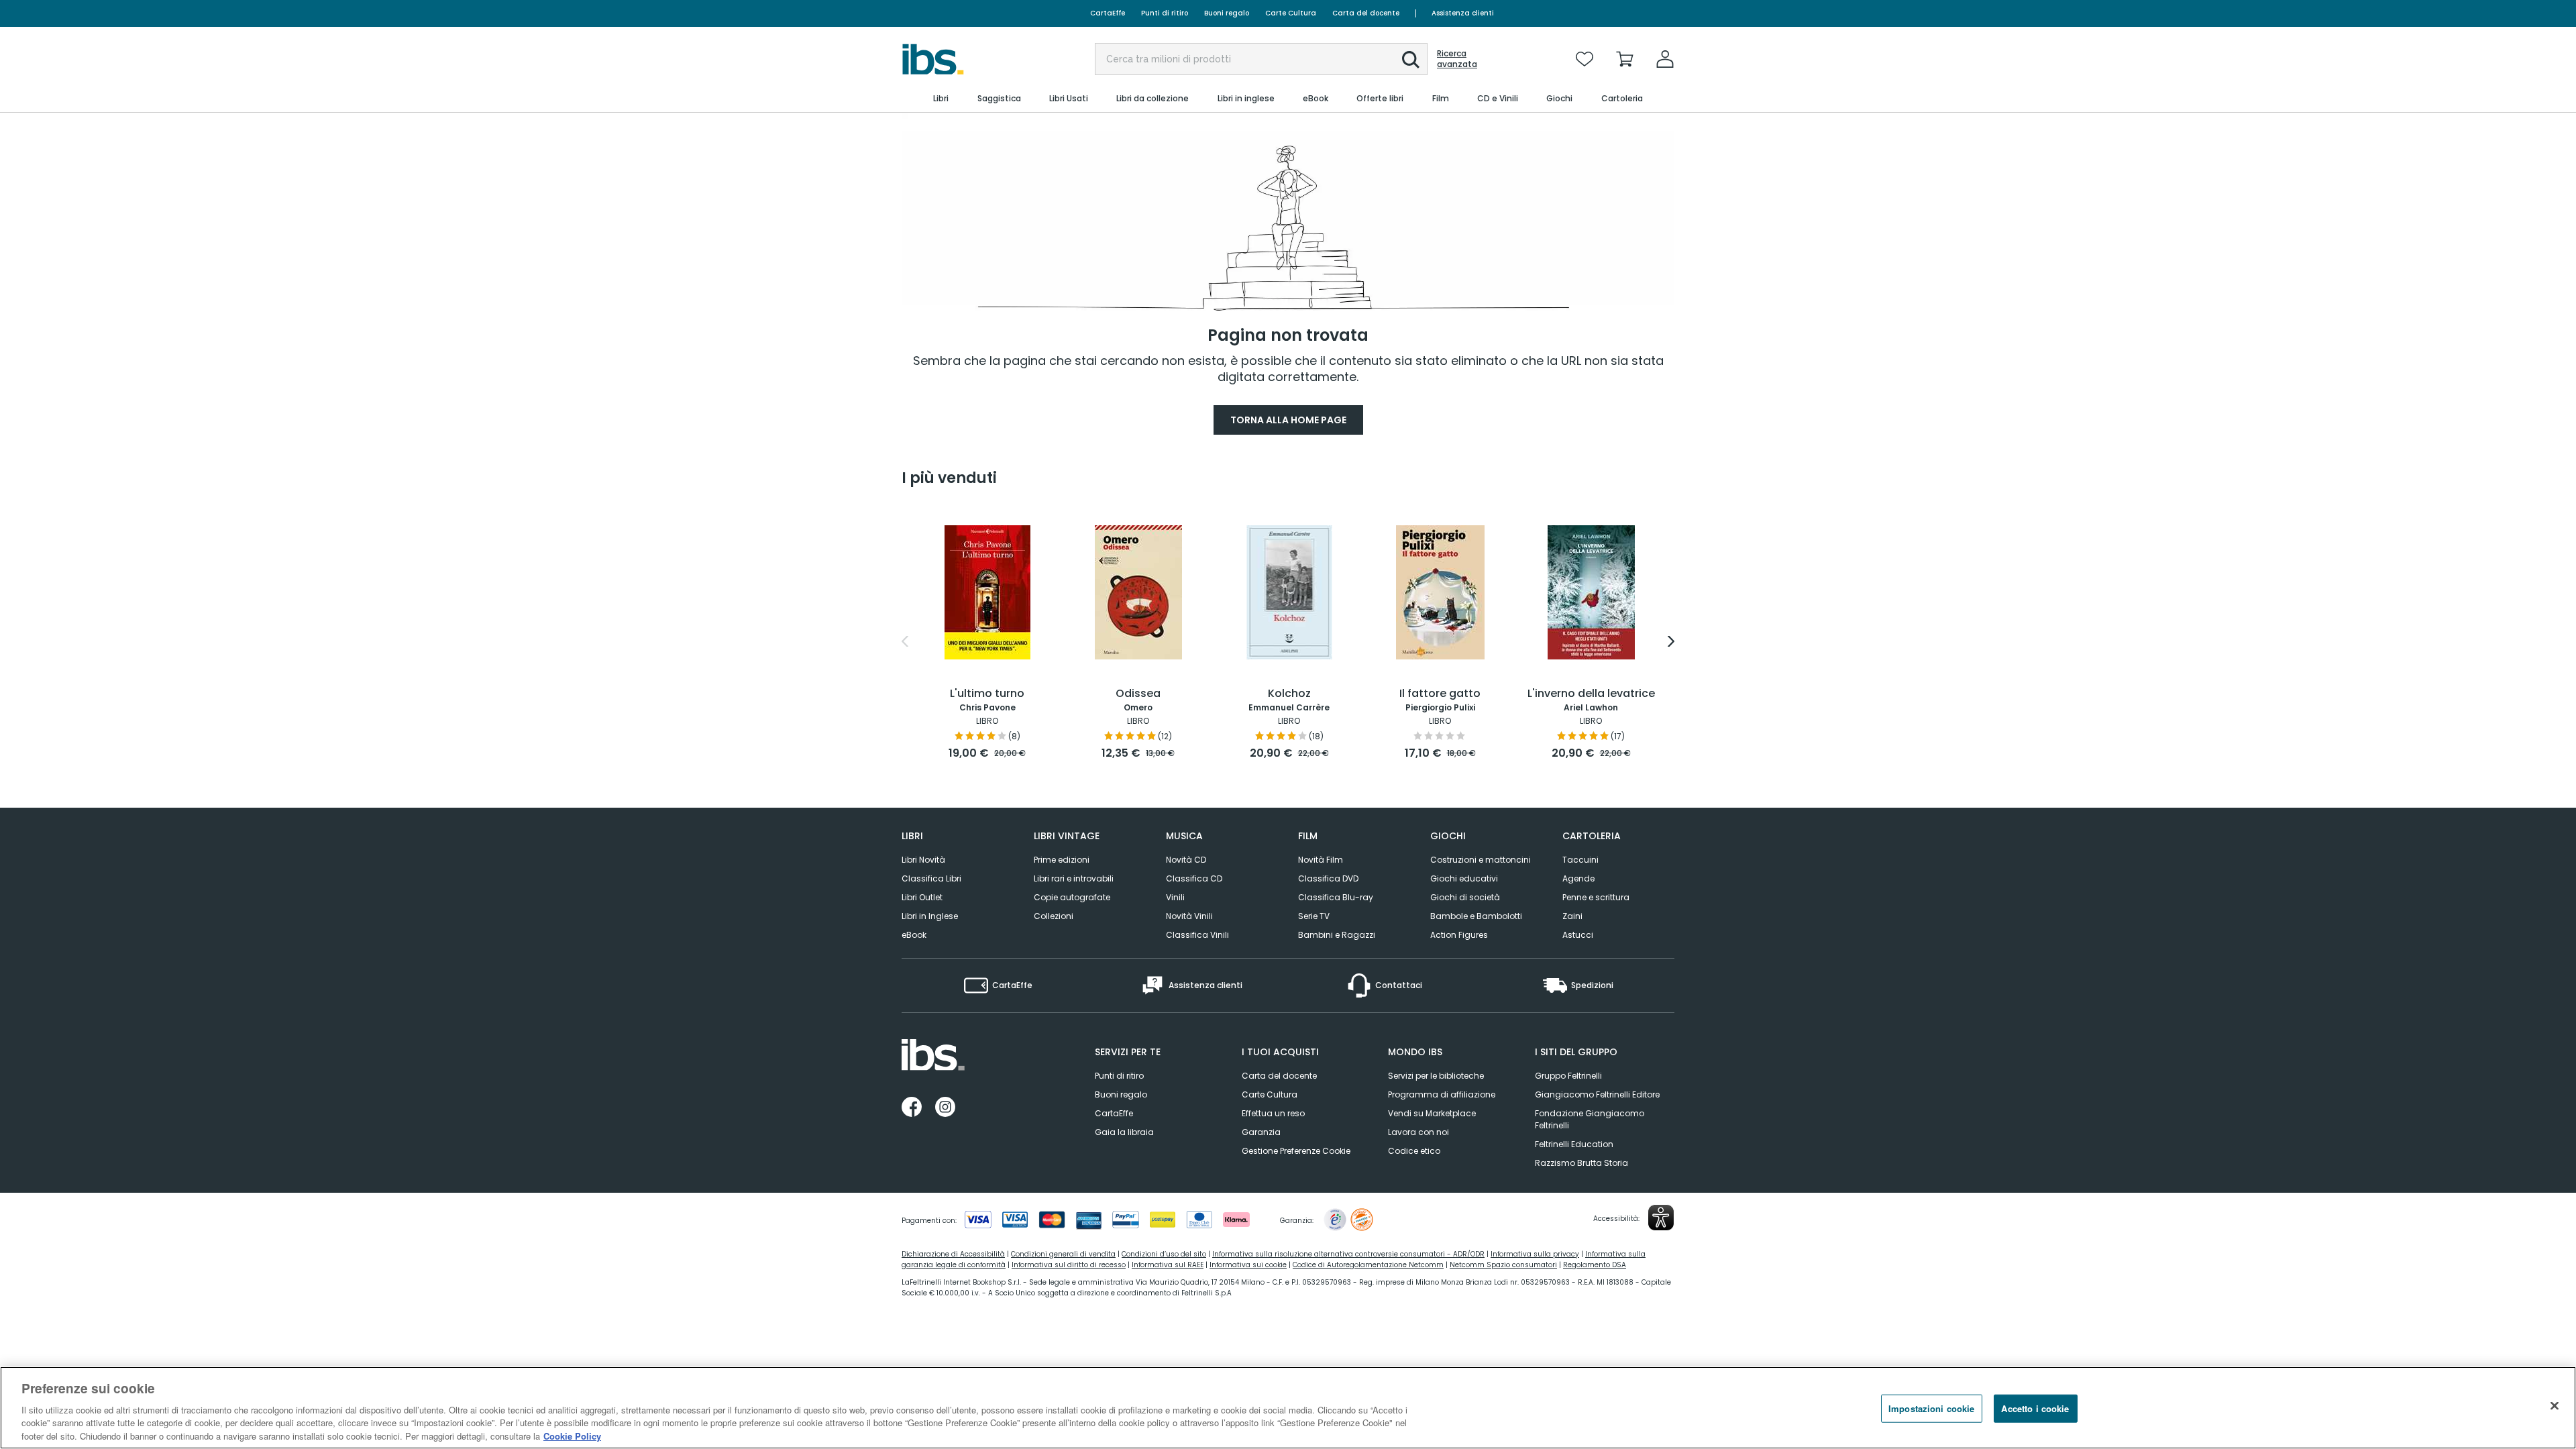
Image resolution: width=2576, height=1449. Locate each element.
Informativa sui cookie (1248, 1265)
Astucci (1578, 935)
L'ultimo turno (987, 694)
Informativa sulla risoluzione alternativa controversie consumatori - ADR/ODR (1348, 1254)
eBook (914, 935)
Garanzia (1261, 1132)
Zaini (1572, 916)
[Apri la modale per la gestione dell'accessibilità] (1661, 1218)
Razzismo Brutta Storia (1581, 1163)
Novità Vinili (1189, 916)
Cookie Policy (572, 1435)
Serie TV (1314, 916)
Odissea (1138, 694)
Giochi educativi (1464, 878)
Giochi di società (1465, 897)
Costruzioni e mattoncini (1481, 860)
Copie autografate (1072, 897)
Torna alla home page (1288, 420)
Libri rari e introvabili (1074, 878)
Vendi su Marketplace (1432, 1113)
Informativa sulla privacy (1535, 1254)
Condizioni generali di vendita (1063, 1254)
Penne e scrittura (1596, 897)
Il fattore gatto (1440, 694)
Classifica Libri (931, 878)
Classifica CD (1194, 878)
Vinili (1175, 897)
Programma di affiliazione (1442, 1094)
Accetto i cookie (2035, 1408)
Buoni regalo (1227, 13)
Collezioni (1054, 916)
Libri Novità (923, 860)
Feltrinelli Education (1574, 1144)
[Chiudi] (2555, 1406)
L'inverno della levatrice (1591, 694)
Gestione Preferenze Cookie (1296, 1151)
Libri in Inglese (930, 916)
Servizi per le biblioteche (1436, 1076)
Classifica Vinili (1197, 935)
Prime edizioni (1062, 860)
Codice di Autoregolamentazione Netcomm (1368, 1265)
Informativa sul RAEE (1168, 1265)
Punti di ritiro (1165, 13)
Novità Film (1321, 860)
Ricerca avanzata (1457, 59)
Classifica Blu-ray (1336, 897)
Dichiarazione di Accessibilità (953, 1254)
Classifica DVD (1328, 878)
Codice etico (1414, 1151)
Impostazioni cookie (1931, 1408)
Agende (1578, 878)
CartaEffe (1108, 13)
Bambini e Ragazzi (1337, 935)
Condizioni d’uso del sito (1164, 1254)
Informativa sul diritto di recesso (1069, 1265)
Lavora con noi (1418, 1132)
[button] (1411, 60)
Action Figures (1459, 935)
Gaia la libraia (1124, 1132)
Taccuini (1580, 860)
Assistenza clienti (1463, 13)
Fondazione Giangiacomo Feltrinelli (1590, 1119)
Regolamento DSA (1595, 1265)
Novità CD (1186, 860)
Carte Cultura (1291, 13)
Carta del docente (1366, 13)
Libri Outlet (922, 897)
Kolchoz (1289, 694)
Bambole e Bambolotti (1476, 916)
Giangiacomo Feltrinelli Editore (1597, 1094)
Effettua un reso (1273, 1113)
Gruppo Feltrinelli (1568, 1076)
